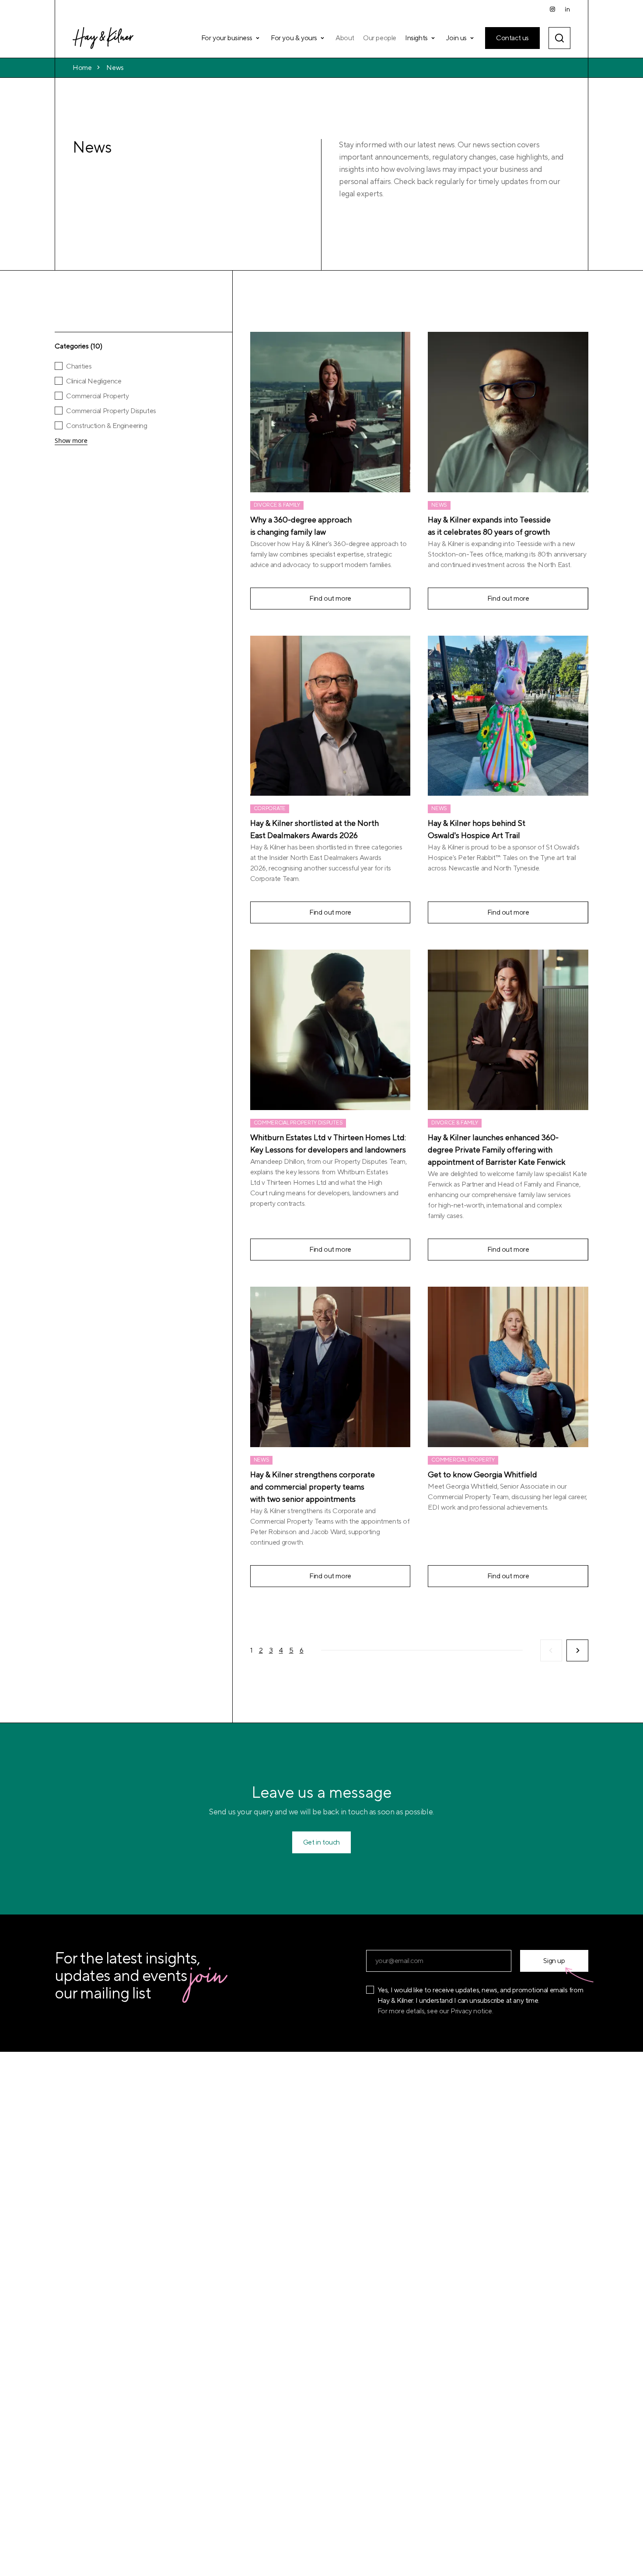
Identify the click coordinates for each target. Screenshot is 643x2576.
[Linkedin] (567, 9)
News (115, 68)
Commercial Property (463, 1460)
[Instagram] (552, 9)
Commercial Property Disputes (298, 1123)
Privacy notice (471, 2011)
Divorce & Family (277, 505)
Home (82, 68)
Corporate (270, 809)
